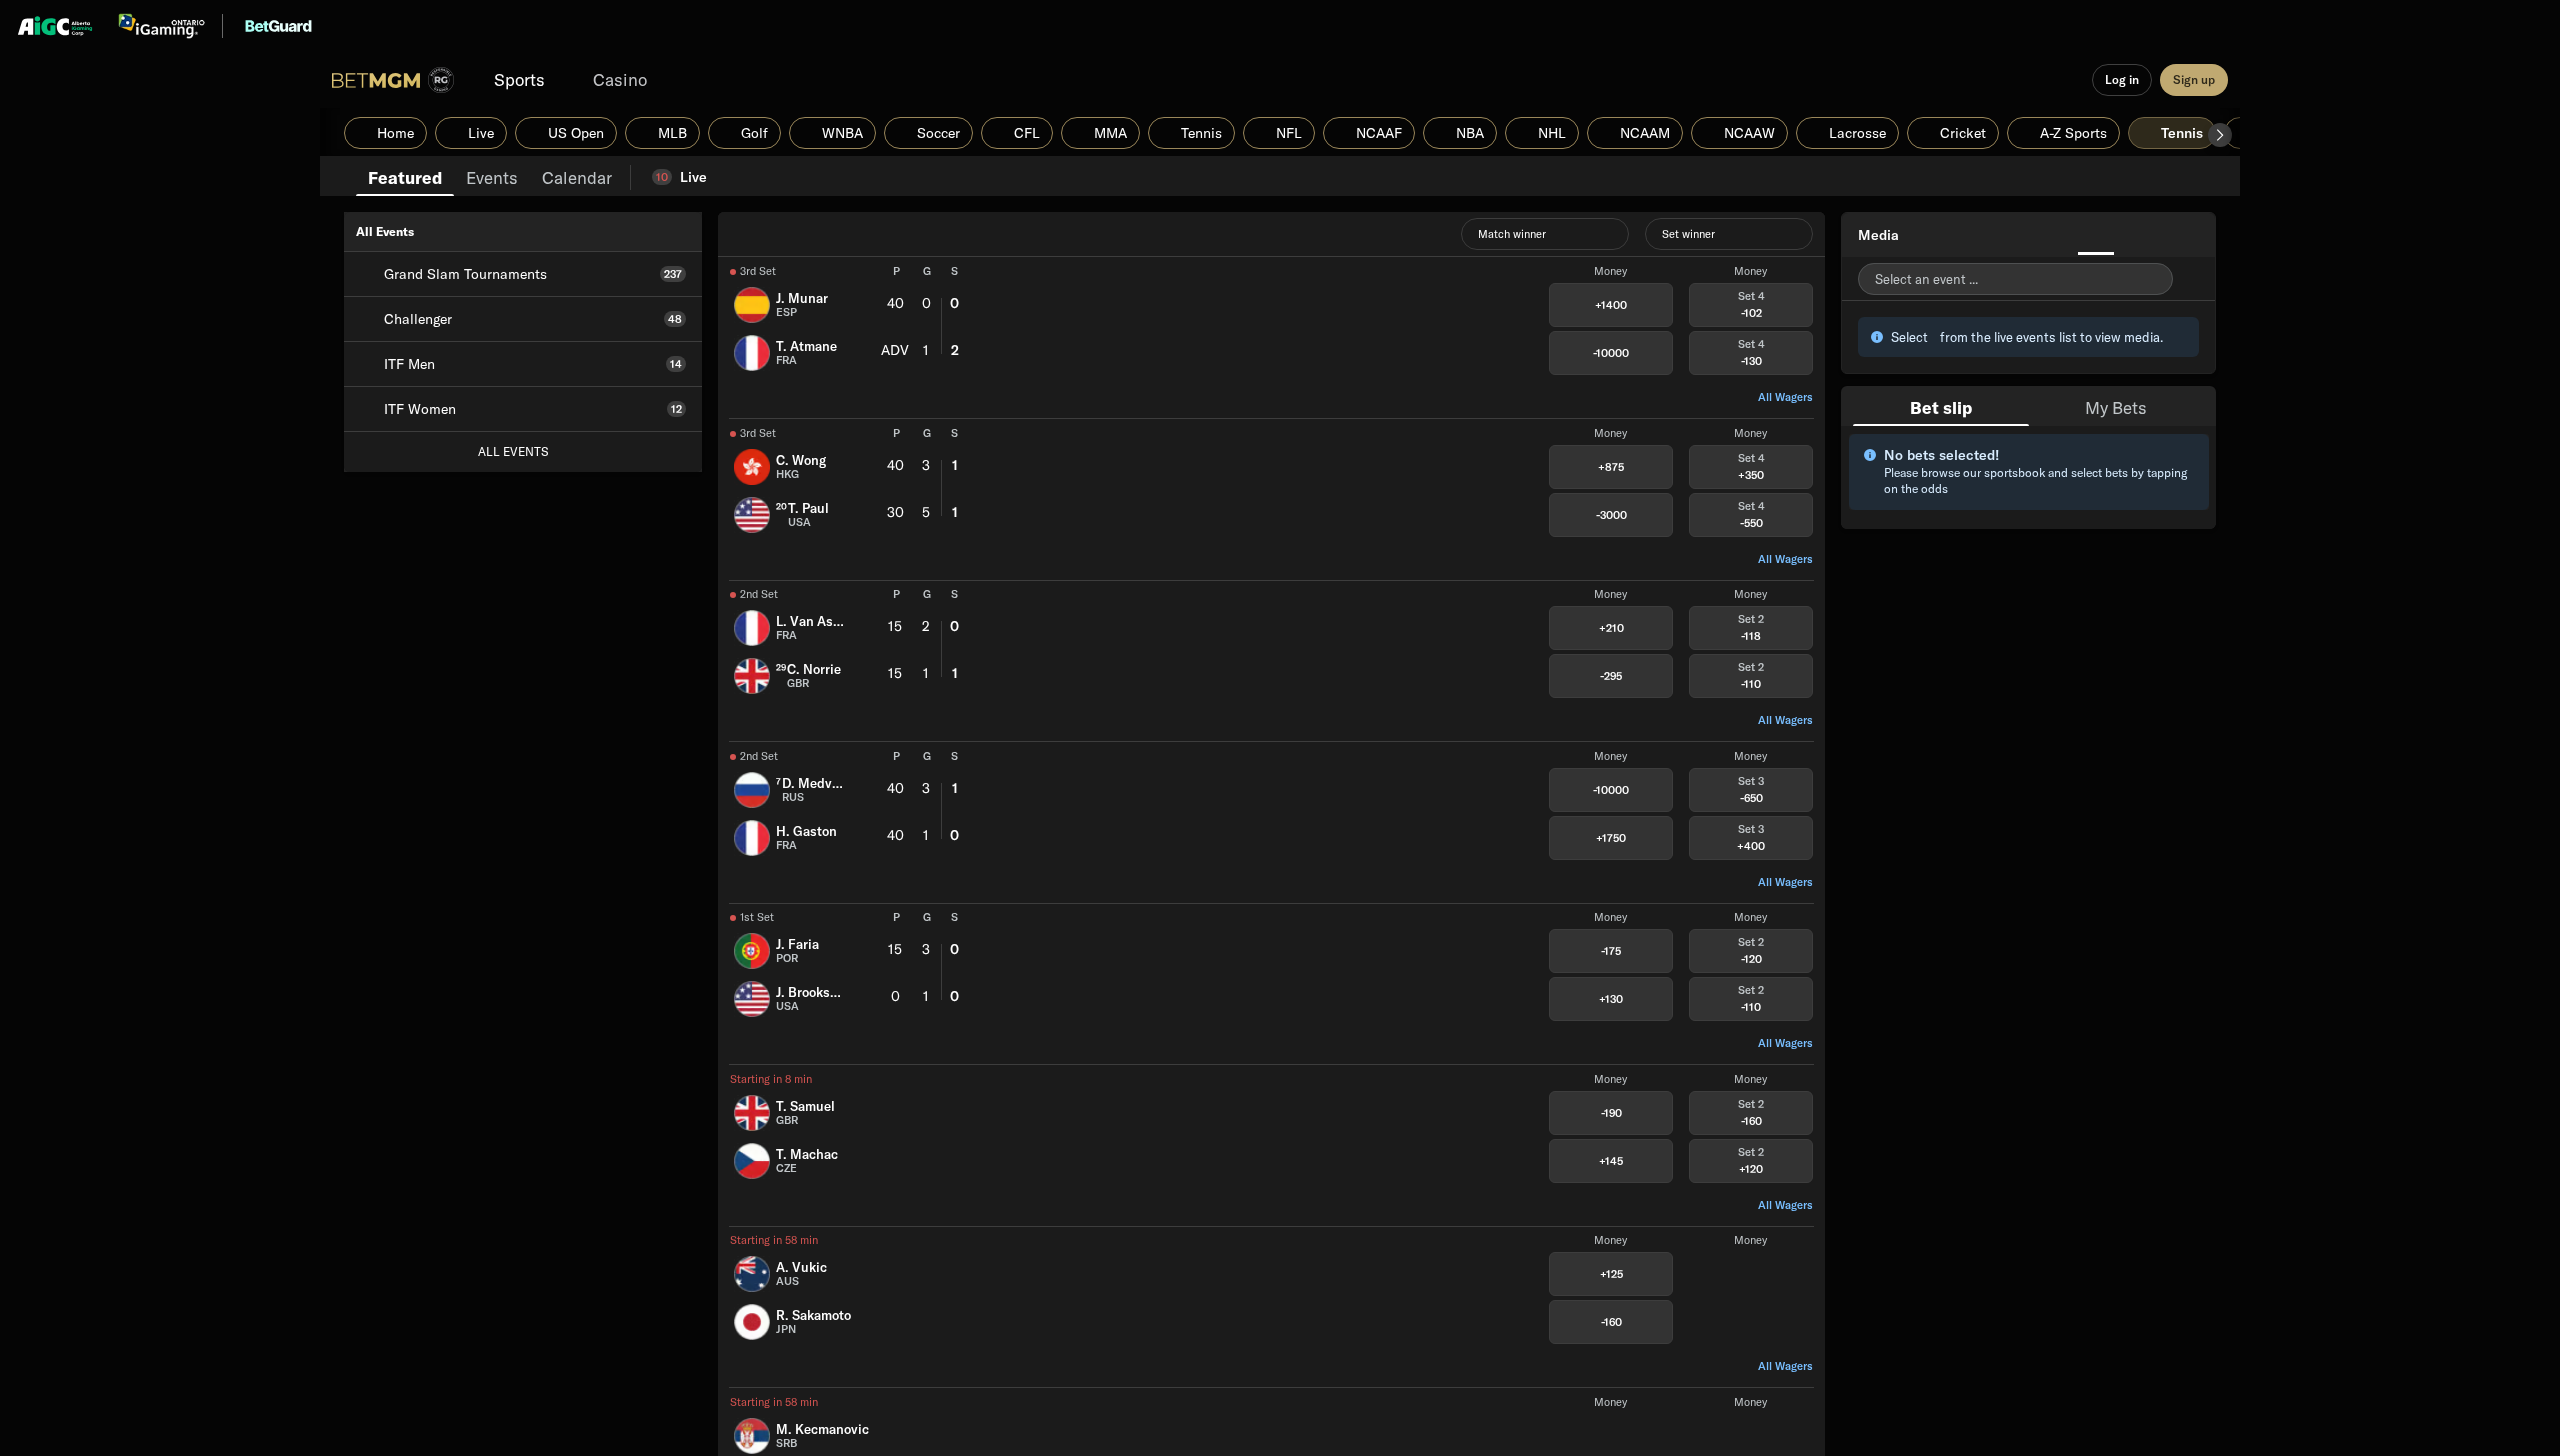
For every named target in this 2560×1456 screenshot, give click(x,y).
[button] (2220, 135)
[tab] (405, 176)
